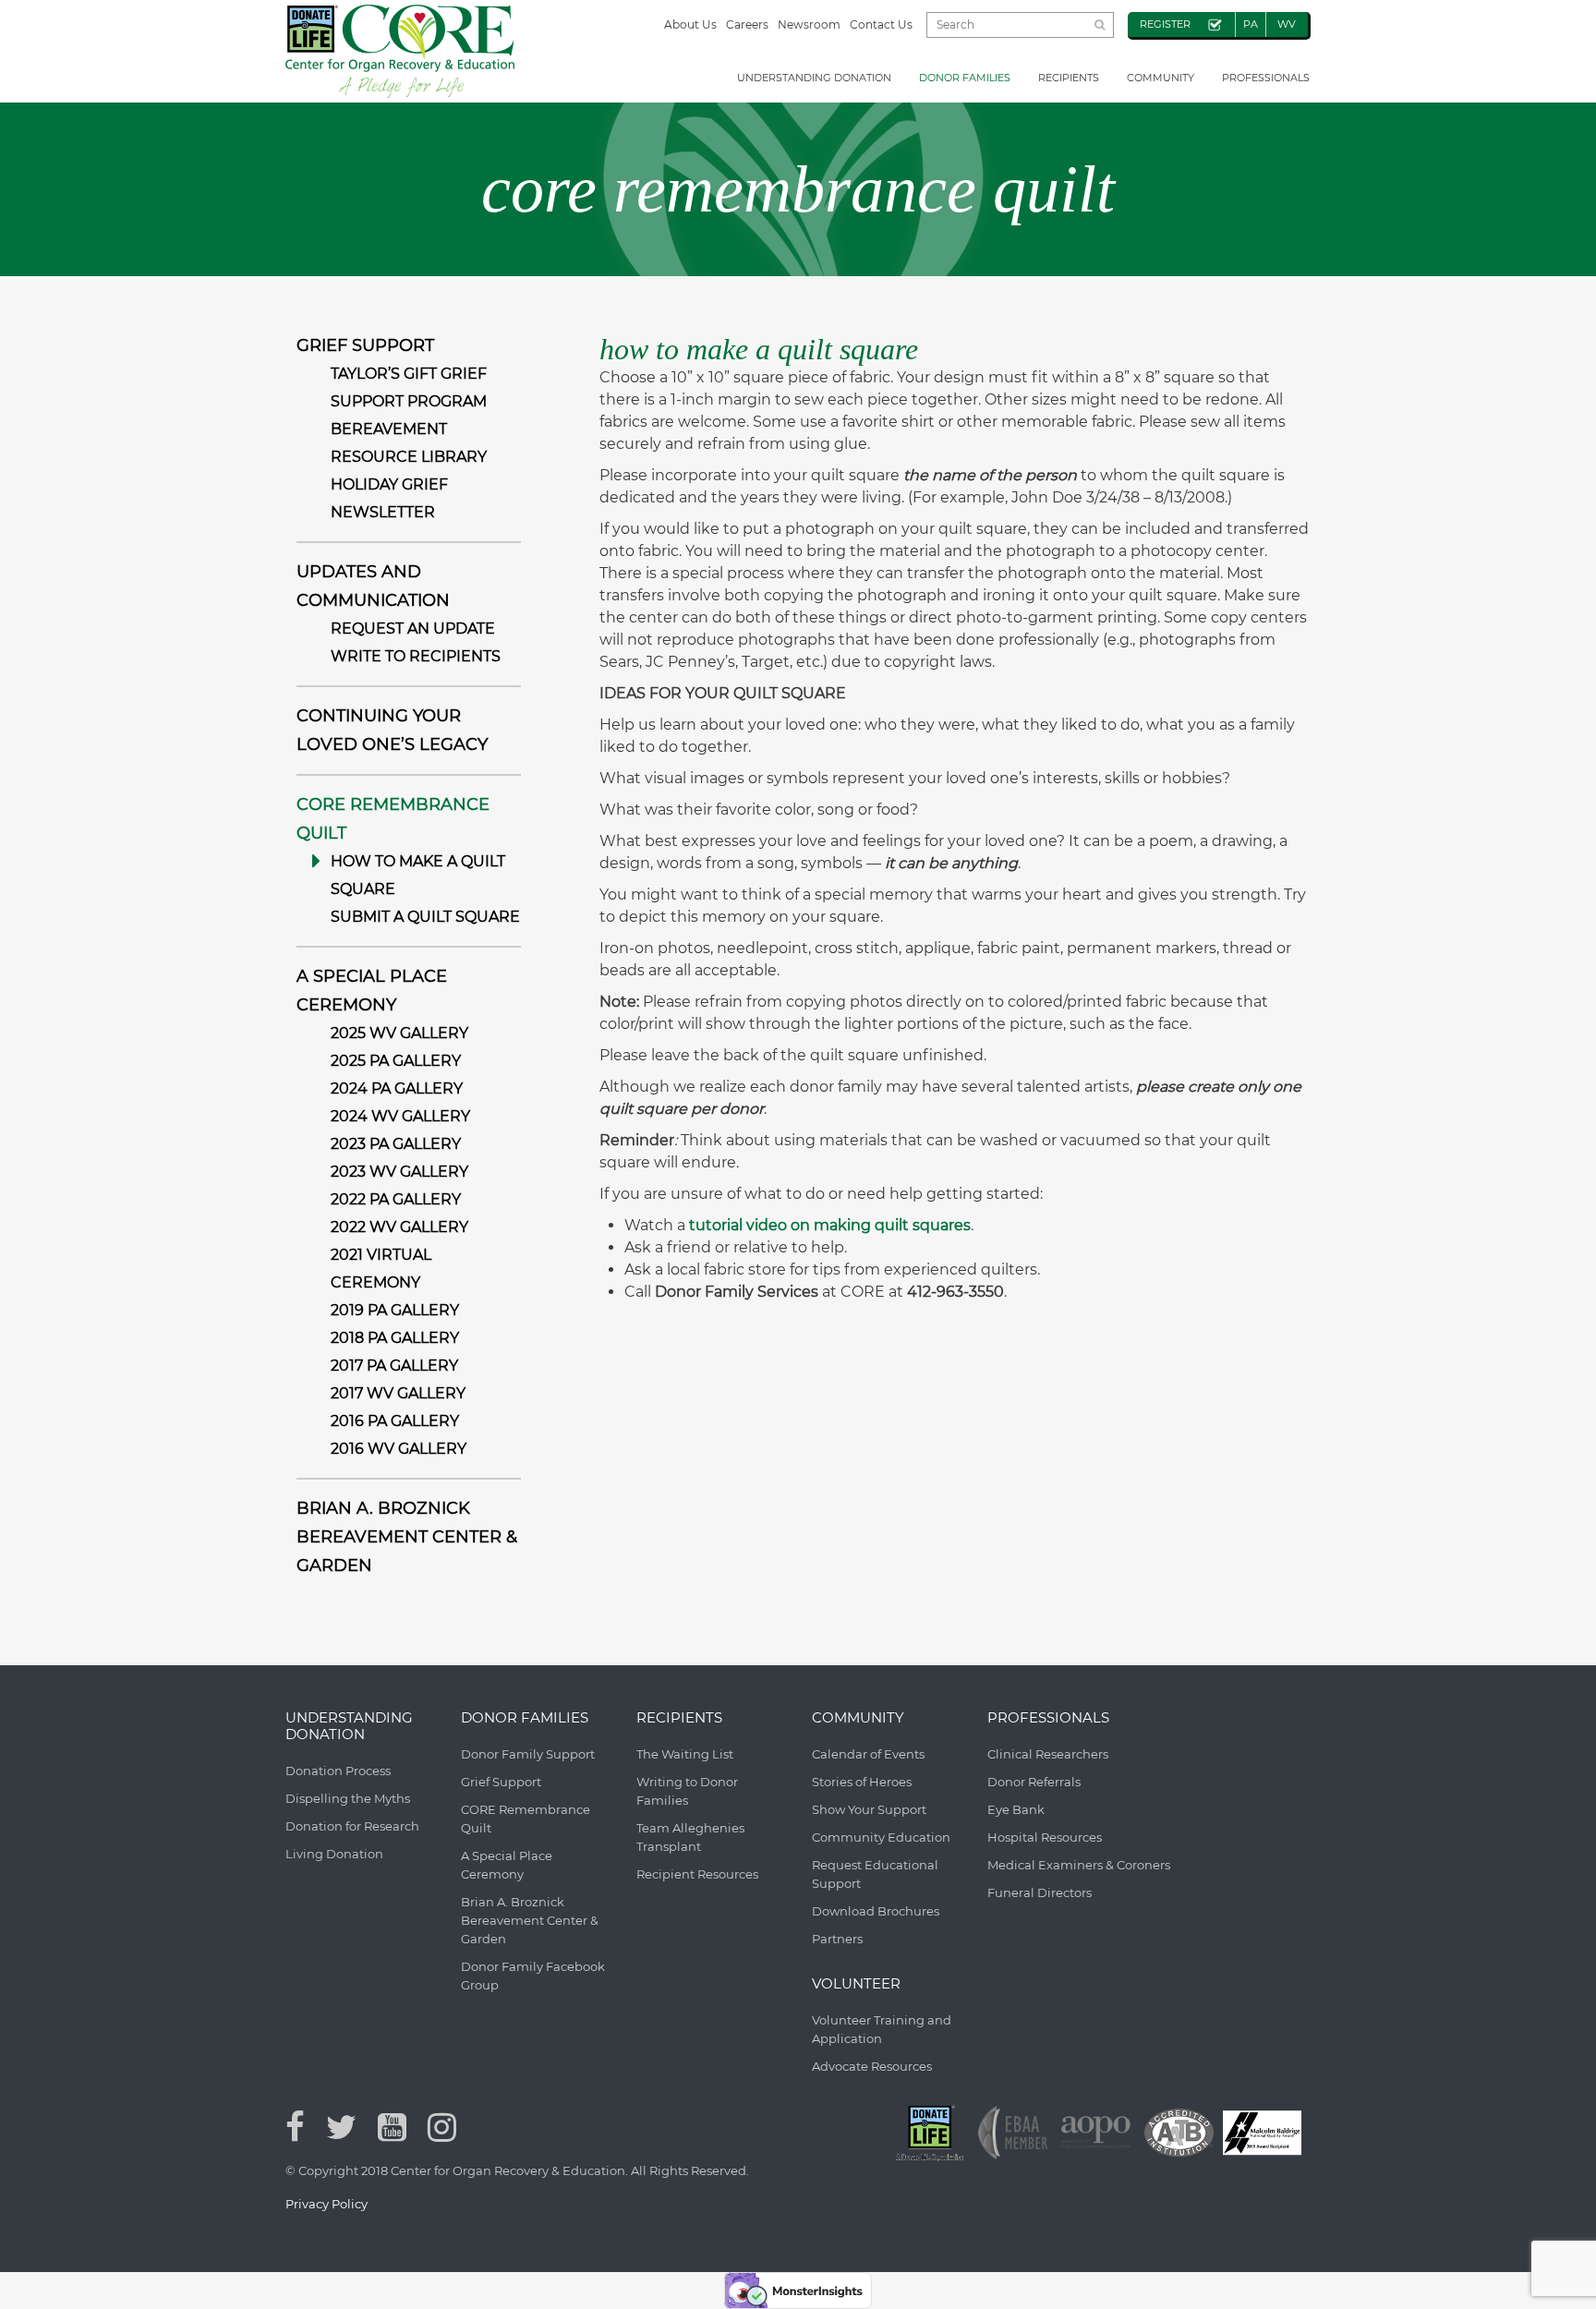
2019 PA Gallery (395, 1310)
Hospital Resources (1045, 1837)
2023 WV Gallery (399, 1172)
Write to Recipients (416, 656)
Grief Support (365, 345)
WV (1287, 24)
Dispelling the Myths (348, 1798)
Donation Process (338, 1771)
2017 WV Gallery (398, 1393)
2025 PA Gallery (396, 1061)
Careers (747, 24)
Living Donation (334, 1854)
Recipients (1069, 78)
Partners (837, 1939)
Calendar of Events (868, 1754)
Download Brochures (876, 1911)
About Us (690, 24)
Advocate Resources (872, 2066)
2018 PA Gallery (395, 1338)
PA (1251, 24)
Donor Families (965, 78)
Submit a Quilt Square (425, 917)
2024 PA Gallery (397, 1088)
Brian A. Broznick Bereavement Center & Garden (407, 1537)
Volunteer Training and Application (882, 2029)
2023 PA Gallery (396, 1144)
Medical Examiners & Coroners (1079, 1865)
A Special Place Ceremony (507, 1865)
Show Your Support (869, 1809)
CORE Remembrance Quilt (526, 1819)
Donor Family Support (528, 1754)
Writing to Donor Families (687, 1791)
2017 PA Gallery (394, 1366)
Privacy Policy (326, 2204)
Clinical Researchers (1048, 1754)
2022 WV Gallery (399, 1227)
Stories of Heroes (862, 1782)
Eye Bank (1016, 1809)
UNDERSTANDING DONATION (814, 78)
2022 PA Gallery (396, 1199)
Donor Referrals (1034, 1782)
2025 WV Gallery (399, 1033)
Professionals (1266, 78)
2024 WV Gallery (400, 1116)
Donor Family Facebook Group (533, 1976)
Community (1161, 78)
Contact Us (881, 24)
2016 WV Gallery (399, 1449)
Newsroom (809, 24)
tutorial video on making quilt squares (830, 1225)
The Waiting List (685, 1754)
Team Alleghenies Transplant (690, 1837)
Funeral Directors (1040, 1892)
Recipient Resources (697, 1874)
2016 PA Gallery (395, 1421)
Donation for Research (352, 1826)
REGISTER (1165, 24)
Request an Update (413, 629)
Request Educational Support (875, 1874)
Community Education (881, 1837)
